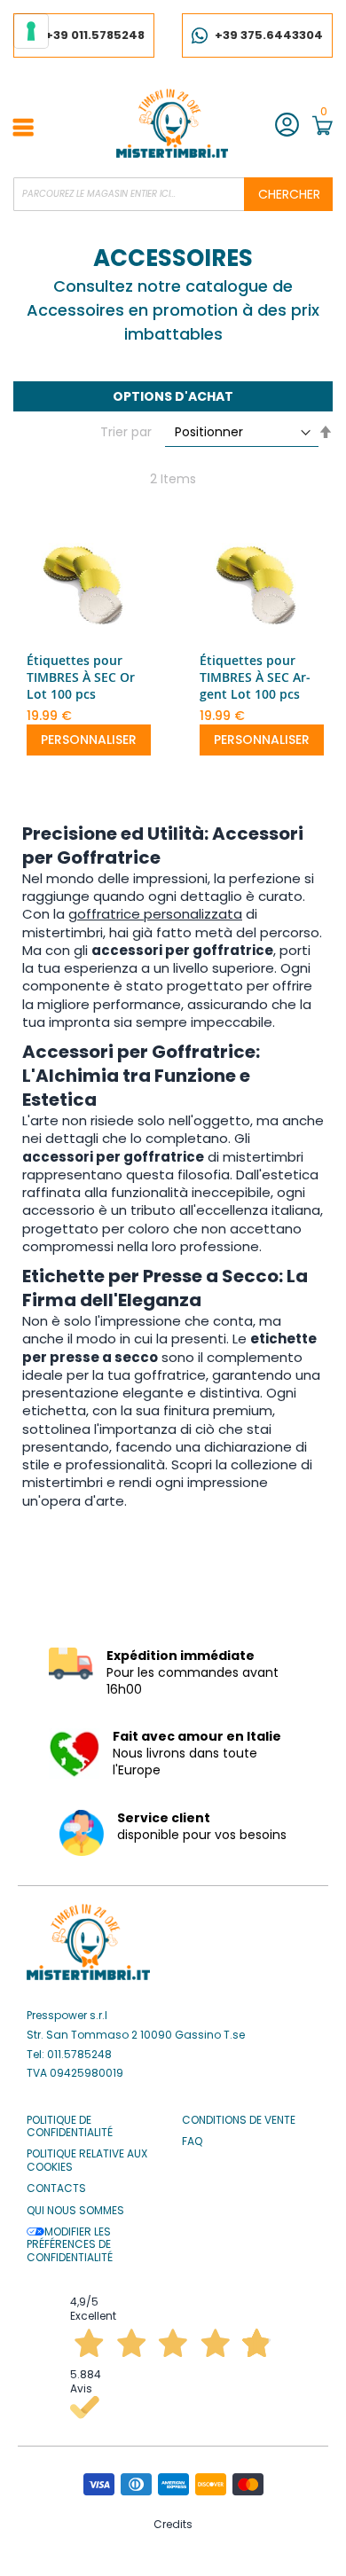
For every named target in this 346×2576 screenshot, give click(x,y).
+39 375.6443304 (269, 35)
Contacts (56, 2188)
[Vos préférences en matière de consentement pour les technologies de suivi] (31, 31)
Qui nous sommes (75, 2211)
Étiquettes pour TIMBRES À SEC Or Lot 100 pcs (81, 677)
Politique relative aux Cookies (87, 2161)
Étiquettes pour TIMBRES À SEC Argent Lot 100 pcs (255, 677)
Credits (173, 2524)
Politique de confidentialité (70, 2127)
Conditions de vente (239, 2120)
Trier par (126, 432)
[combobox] (173, 194)
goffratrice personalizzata (155, 914)
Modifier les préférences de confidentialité (70, 2245)
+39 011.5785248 (95, 35)
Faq (192, 2141)
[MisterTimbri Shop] (172, 123)
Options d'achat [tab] (173, 396)
